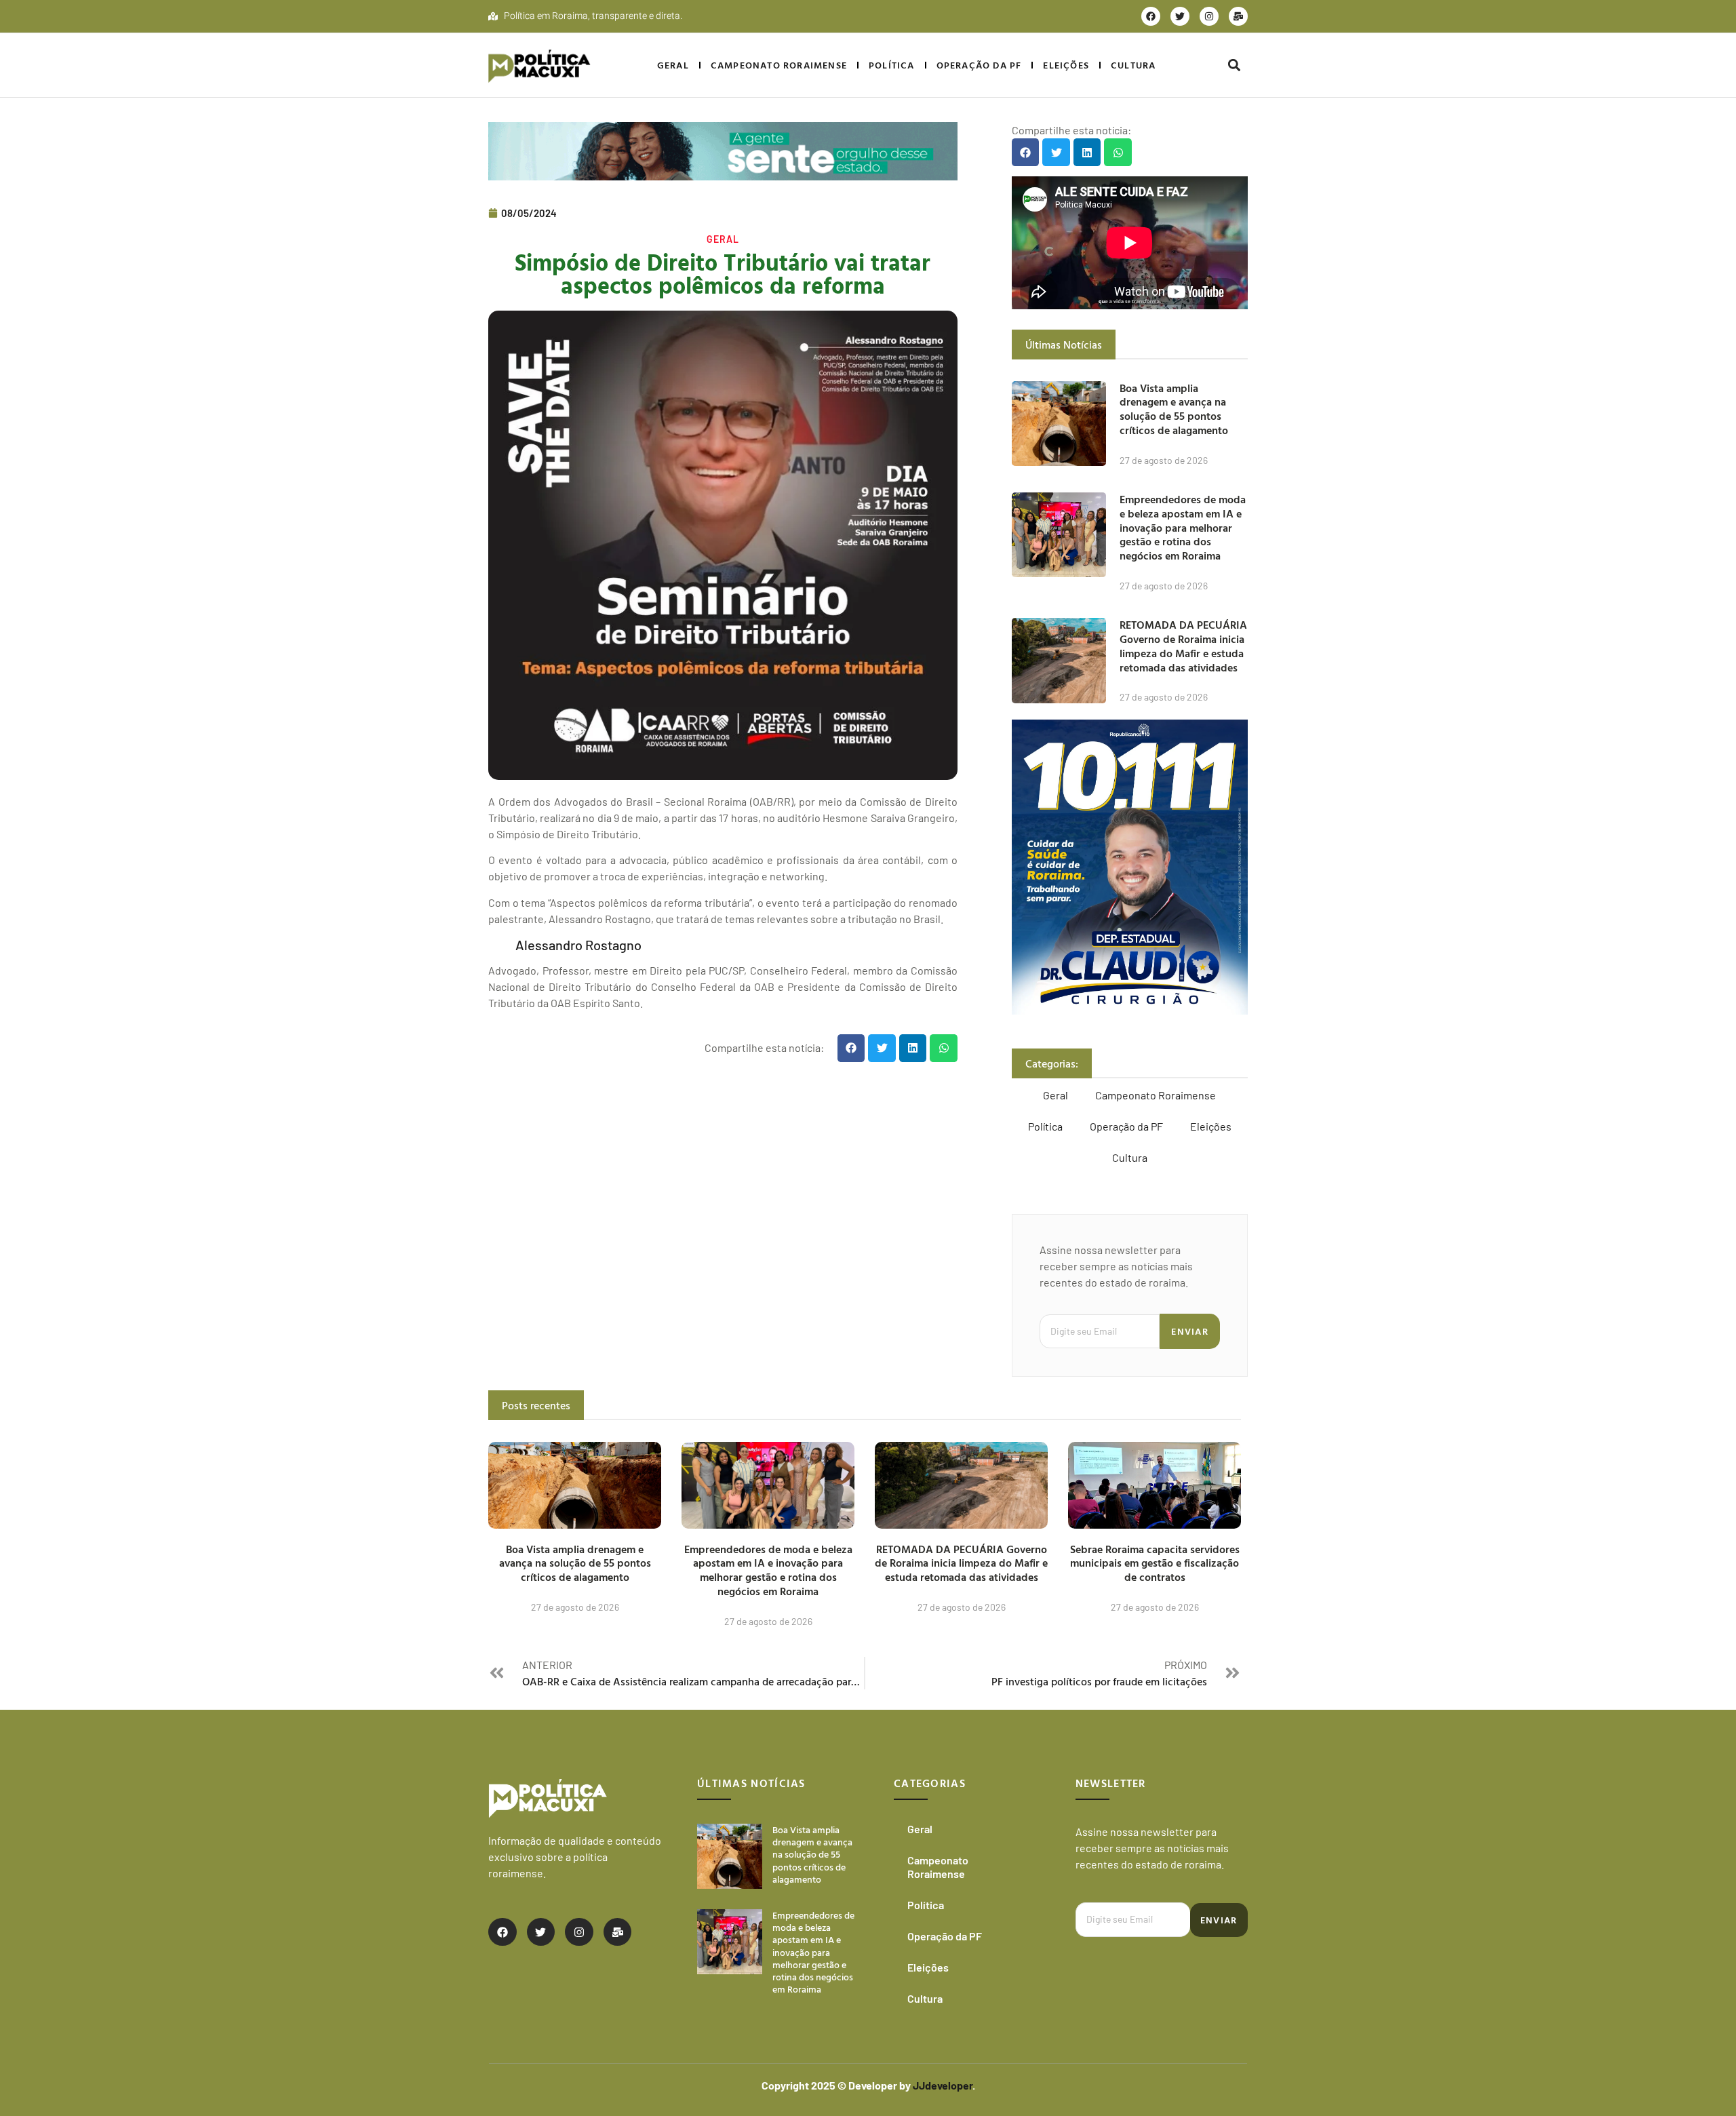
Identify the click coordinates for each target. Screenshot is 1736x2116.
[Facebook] (1151, 16)
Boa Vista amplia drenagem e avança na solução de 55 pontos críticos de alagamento (1174, 409)
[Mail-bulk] (1238, 16)
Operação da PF (979, 65)
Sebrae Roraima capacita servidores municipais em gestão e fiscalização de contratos (1155, 1563)
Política (892, 65)
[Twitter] (1180, 16)
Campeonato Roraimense (779, 65)
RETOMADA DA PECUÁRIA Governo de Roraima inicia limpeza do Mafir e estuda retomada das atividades (1183, 646)
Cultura (1133, 65)
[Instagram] (1209, 16)
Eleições (1066, 65)
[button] (1234, 65)
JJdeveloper (943, 2085)
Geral (673, 65)
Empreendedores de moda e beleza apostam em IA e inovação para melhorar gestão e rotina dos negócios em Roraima (1183, 527)
